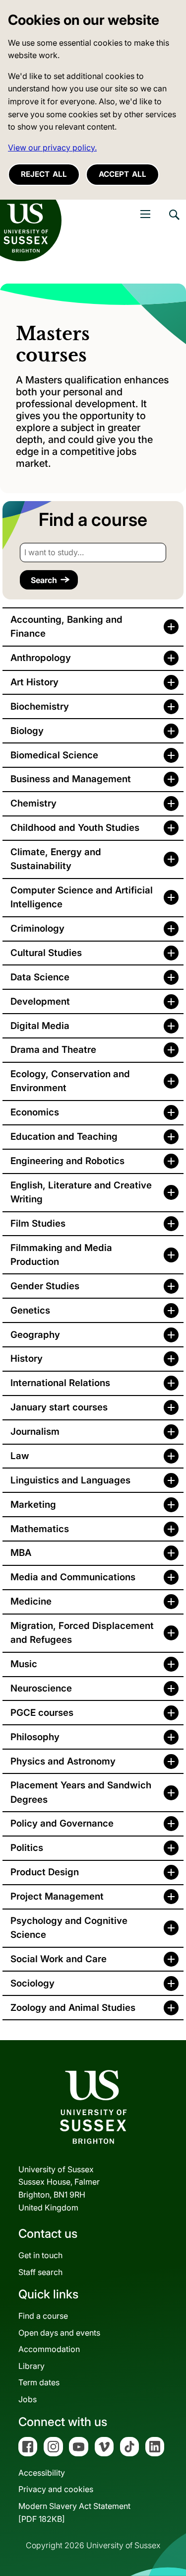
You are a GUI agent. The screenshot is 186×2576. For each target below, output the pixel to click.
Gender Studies (45, 1286)
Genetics (30, 1310)
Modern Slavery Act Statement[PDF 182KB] (74, 2512)
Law (20, 1456)
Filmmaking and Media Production (61, 1255)
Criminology (37, 928)
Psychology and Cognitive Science (69, 1928)
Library (31, 2366)
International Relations (60, 1383)
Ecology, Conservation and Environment (70, 1081)
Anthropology (41, 658)
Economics (35, 1112)
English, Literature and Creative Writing (81, 1192)
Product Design (45, 1872)
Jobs (28, 2399)
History (27, 1359)
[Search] (174, 222)
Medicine (31, 1601)
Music (24, 1664)
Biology (27, 731)
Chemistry (33, 803)
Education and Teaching (64, 1137)
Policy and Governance (62, 1823)
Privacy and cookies (56, 2489)
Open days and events (59, 2333)
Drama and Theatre (53, 1050)
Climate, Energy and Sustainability (56, 859)
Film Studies (38, 1223)
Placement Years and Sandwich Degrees (81, 1792)
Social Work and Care (59, 1959)
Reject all (44, 174)
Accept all (123, 174)
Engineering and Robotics (67, 1161)
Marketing (33, 1505)
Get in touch (40, 2255)
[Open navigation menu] (145, 214)
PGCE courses (42, 1713)
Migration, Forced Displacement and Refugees (82, 1633)
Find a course (43, 2316)
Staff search (40, 2272)
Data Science (40, 977)
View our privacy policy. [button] (52, 147)
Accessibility (42, 2473)
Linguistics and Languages (70, 1480)
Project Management (57, 1896)
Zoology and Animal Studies (73, 2008)
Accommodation (49, 2349)
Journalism (35, 1432)
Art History (34, 682)
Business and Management (71, 779)
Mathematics (40, 1529)
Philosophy (35, 1737)
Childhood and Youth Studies (75, 828)
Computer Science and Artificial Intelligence (82, 897)
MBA (21, 1553)
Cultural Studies (46, 953)
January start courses (59, 1407)
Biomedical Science (54, 755)
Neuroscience (41, 1688)
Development (40, 1001)
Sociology (32, 1983)
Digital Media (40, 1026)
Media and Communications (73, 1577)
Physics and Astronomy (63, 1761)
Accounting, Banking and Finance (66, 626)
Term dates (39, 2382)
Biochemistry (40, 706)
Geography (35, 1335)
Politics (27, 1848)
